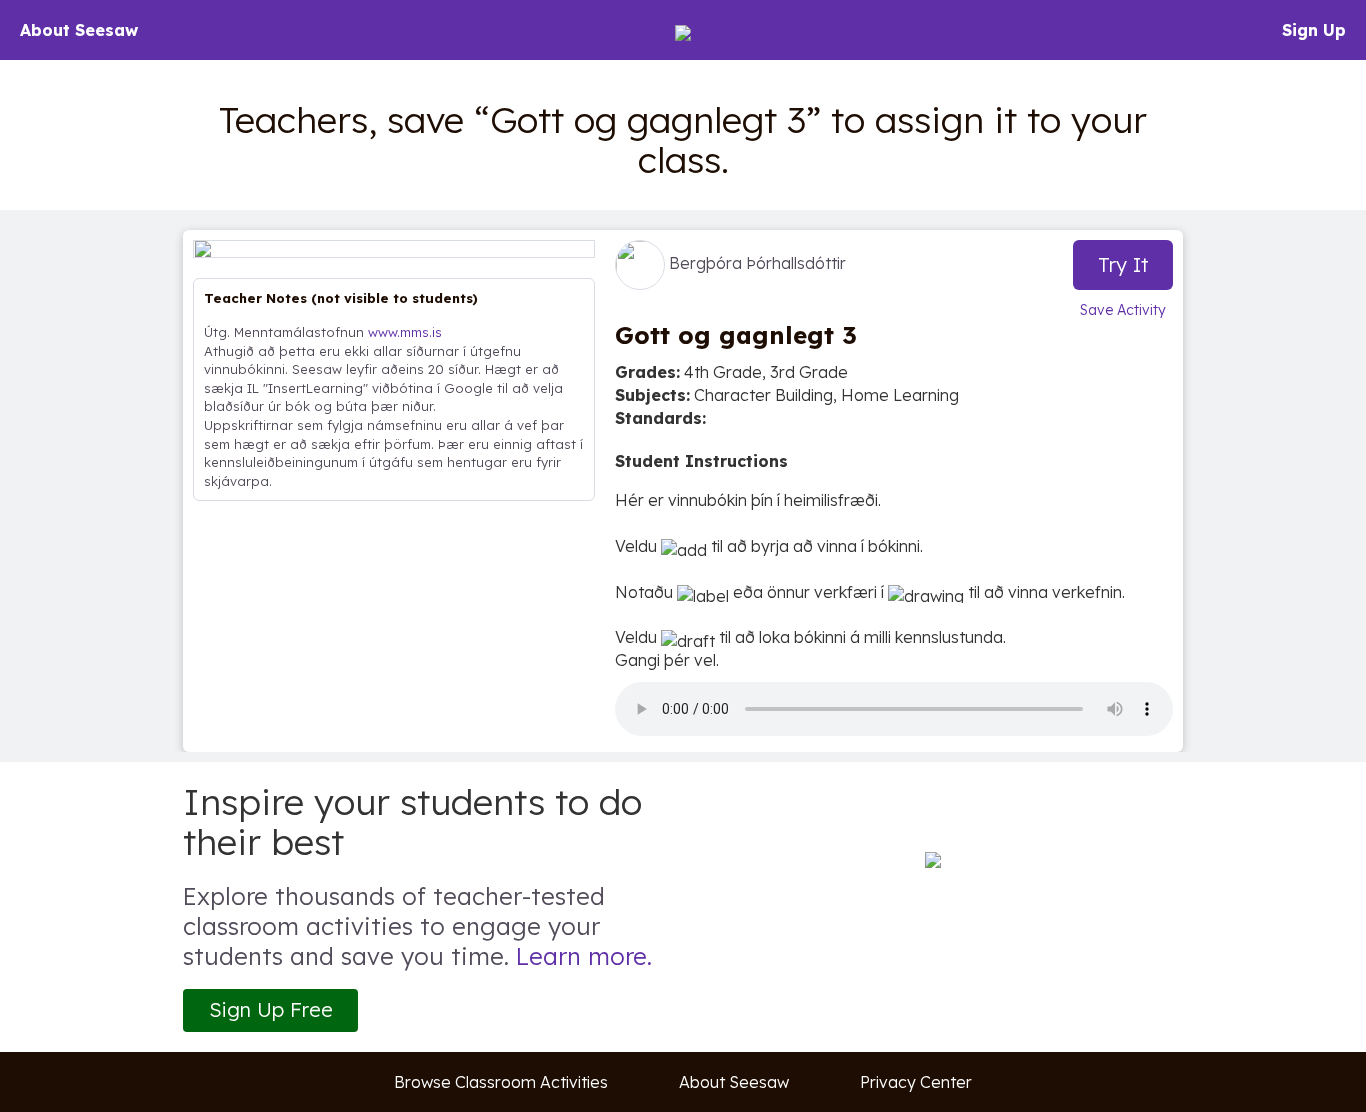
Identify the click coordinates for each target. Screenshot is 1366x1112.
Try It (1123, 264)
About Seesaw (79, 30)
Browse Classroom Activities (501, 1082)
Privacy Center (916, 1082)
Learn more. (584, 956)
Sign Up (1314, 30)
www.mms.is (405, 332)
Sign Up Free (271, 1009)
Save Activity (1123, 310)
